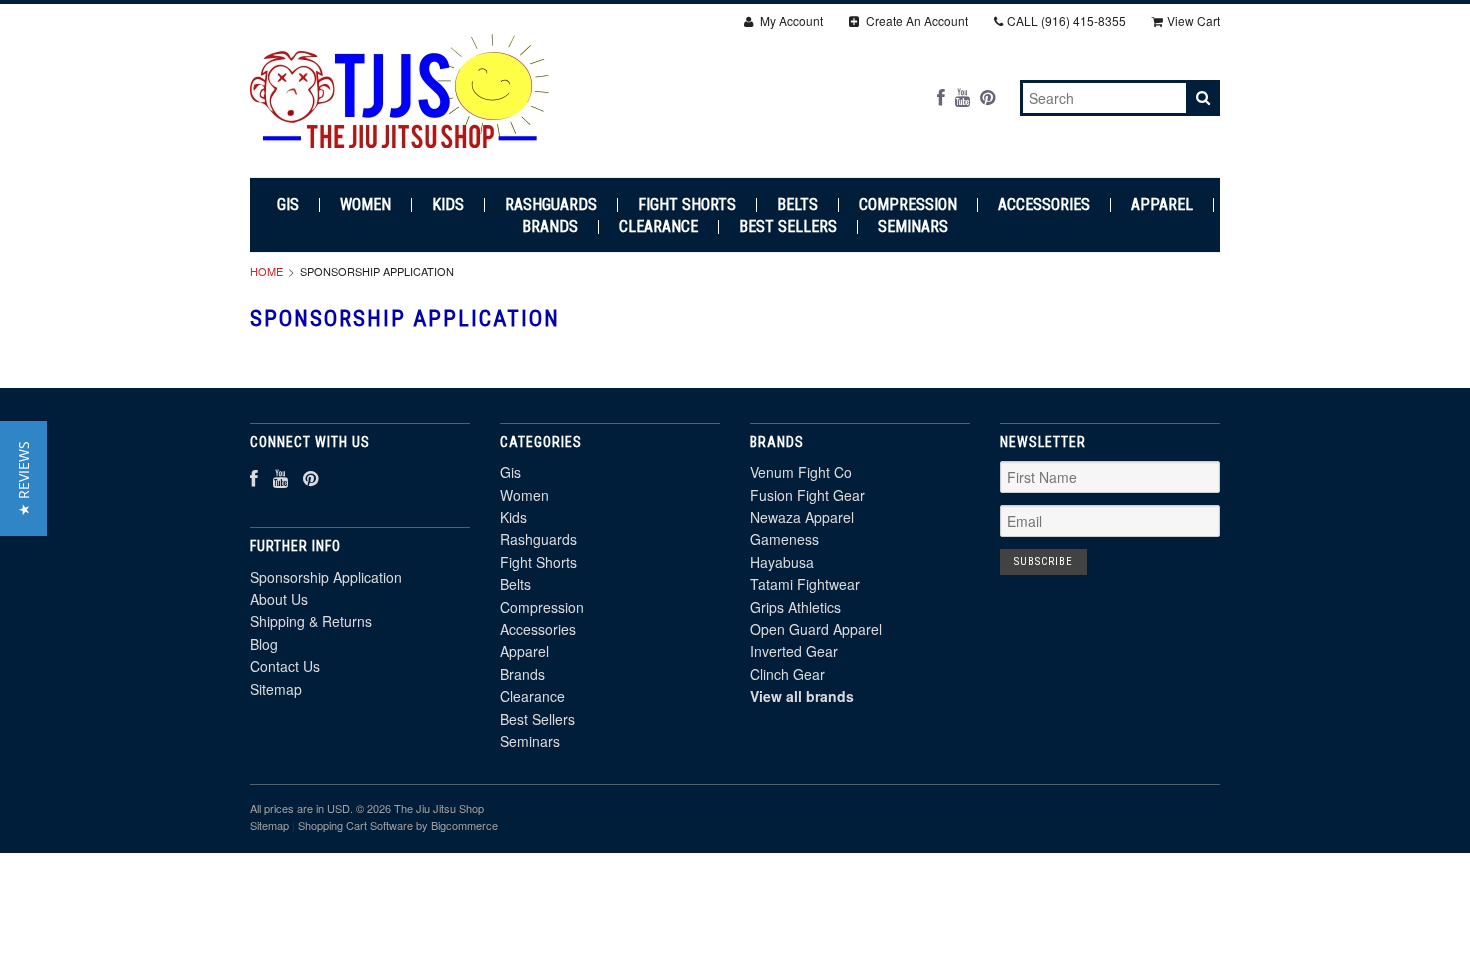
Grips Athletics (795, 607)
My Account (790, 20)
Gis (288, 205)
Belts (797, 205)
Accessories (1044, 205)
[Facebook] (941, 96)
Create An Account (915, 20)
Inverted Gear (794, 651)
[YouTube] (962, 96)
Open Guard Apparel (816, 629)
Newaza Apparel (802, 517)
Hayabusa (782, 562)
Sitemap (276, 689)
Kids (448, 205)
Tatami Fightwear (805, 584)
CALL (1066, 20)
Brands (550, 227)
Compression (908, 205)
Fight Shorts (687, 205)
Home (266, 271)
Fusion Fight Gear (807, 495)
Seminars (913, 227)
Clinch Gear (787, 674)
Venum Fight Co (801, 472)
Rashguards (551, 205)
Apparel (1162, 205)
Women (365, 205)
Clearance (658, 227)
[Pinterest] (987, 96)
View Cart (1193, 20)
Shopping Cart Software (355, 825)
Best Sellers (788, 227)
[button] (23, 478)
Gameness (784, 539)
